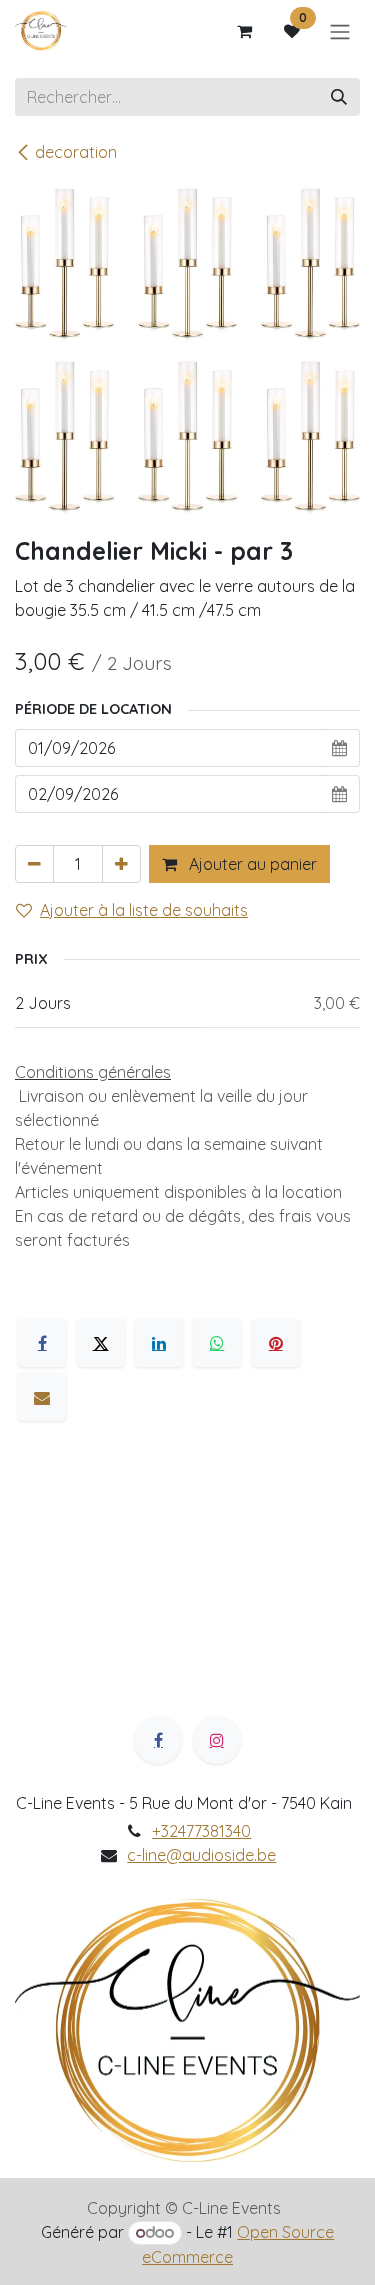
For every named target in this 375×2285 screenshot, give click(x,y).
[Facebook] (42, 1343)
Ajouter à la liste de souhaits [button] (144, 910)
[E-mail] (42, 1397)
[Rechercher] (339, 97)
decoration (76, 152)
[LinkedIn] (159, 1343)
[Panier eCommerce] (244, 31)
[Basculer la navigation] (340, 31)
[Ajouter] (121, 864)
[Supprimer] (34, 864)
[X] (101, 1343)
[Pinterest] (276, 1343)
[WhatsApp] (217, 1343)
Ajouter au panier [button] (251, 864)
